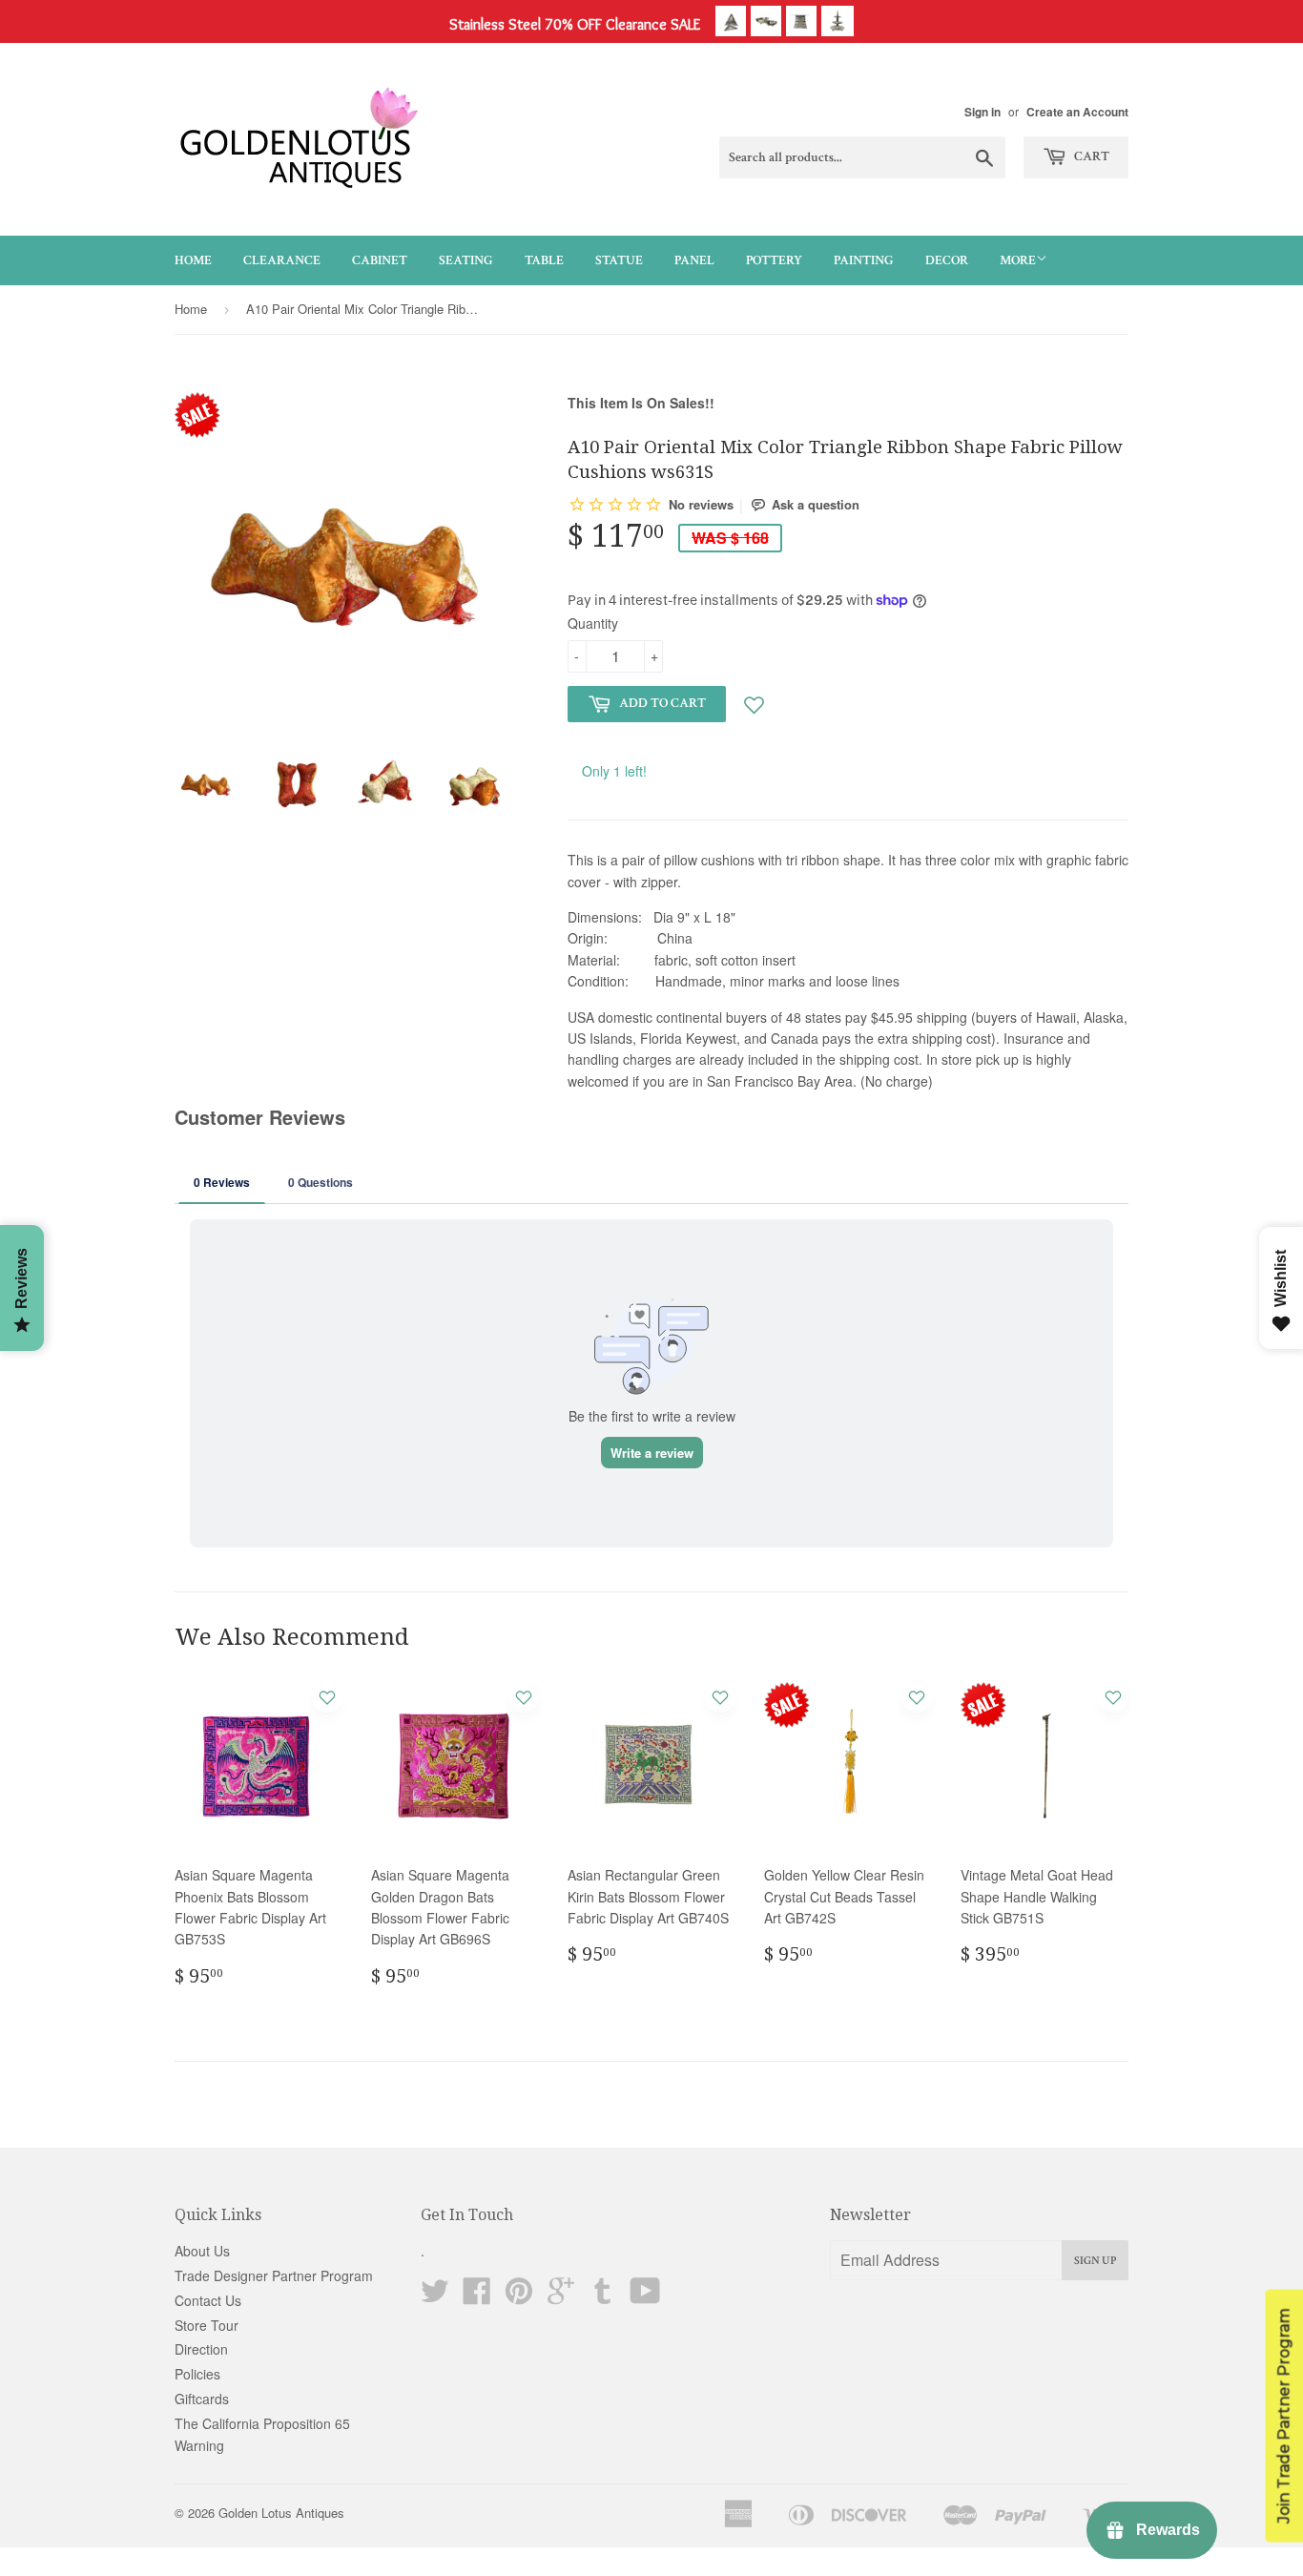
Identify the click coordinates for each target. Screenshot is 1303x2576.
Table (544, 260)
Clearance (282, 260)
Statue (619, 260)
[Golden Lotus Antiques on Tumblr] (603, 2296)
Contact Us (208, 2300)
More (1018, 260)
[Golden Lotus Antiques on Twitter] (435, 2296)
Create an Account (1077, 112)
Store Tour (207, 2325)
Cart (1090, 156)
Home (193, 260)
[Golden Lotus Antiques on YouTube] (645, 2296)
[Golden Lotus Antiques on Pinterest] (519, 2296)
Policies (197, 2374)
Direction (201, 2349)
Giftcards (202, 2399)
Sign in (982, 112)
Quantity (593, 623)
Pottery (774, 260)
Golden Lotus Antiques (281, 2513)
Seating (466, 260)
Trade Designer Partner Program (274, 2275)
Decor (947, 260)
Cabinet (380, 260)
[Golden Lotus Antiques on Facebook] (477, 2296)
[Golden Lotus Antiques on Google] (561, 2296)
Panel (694, 260)
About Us (202, 2251)
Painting (864, 260)
